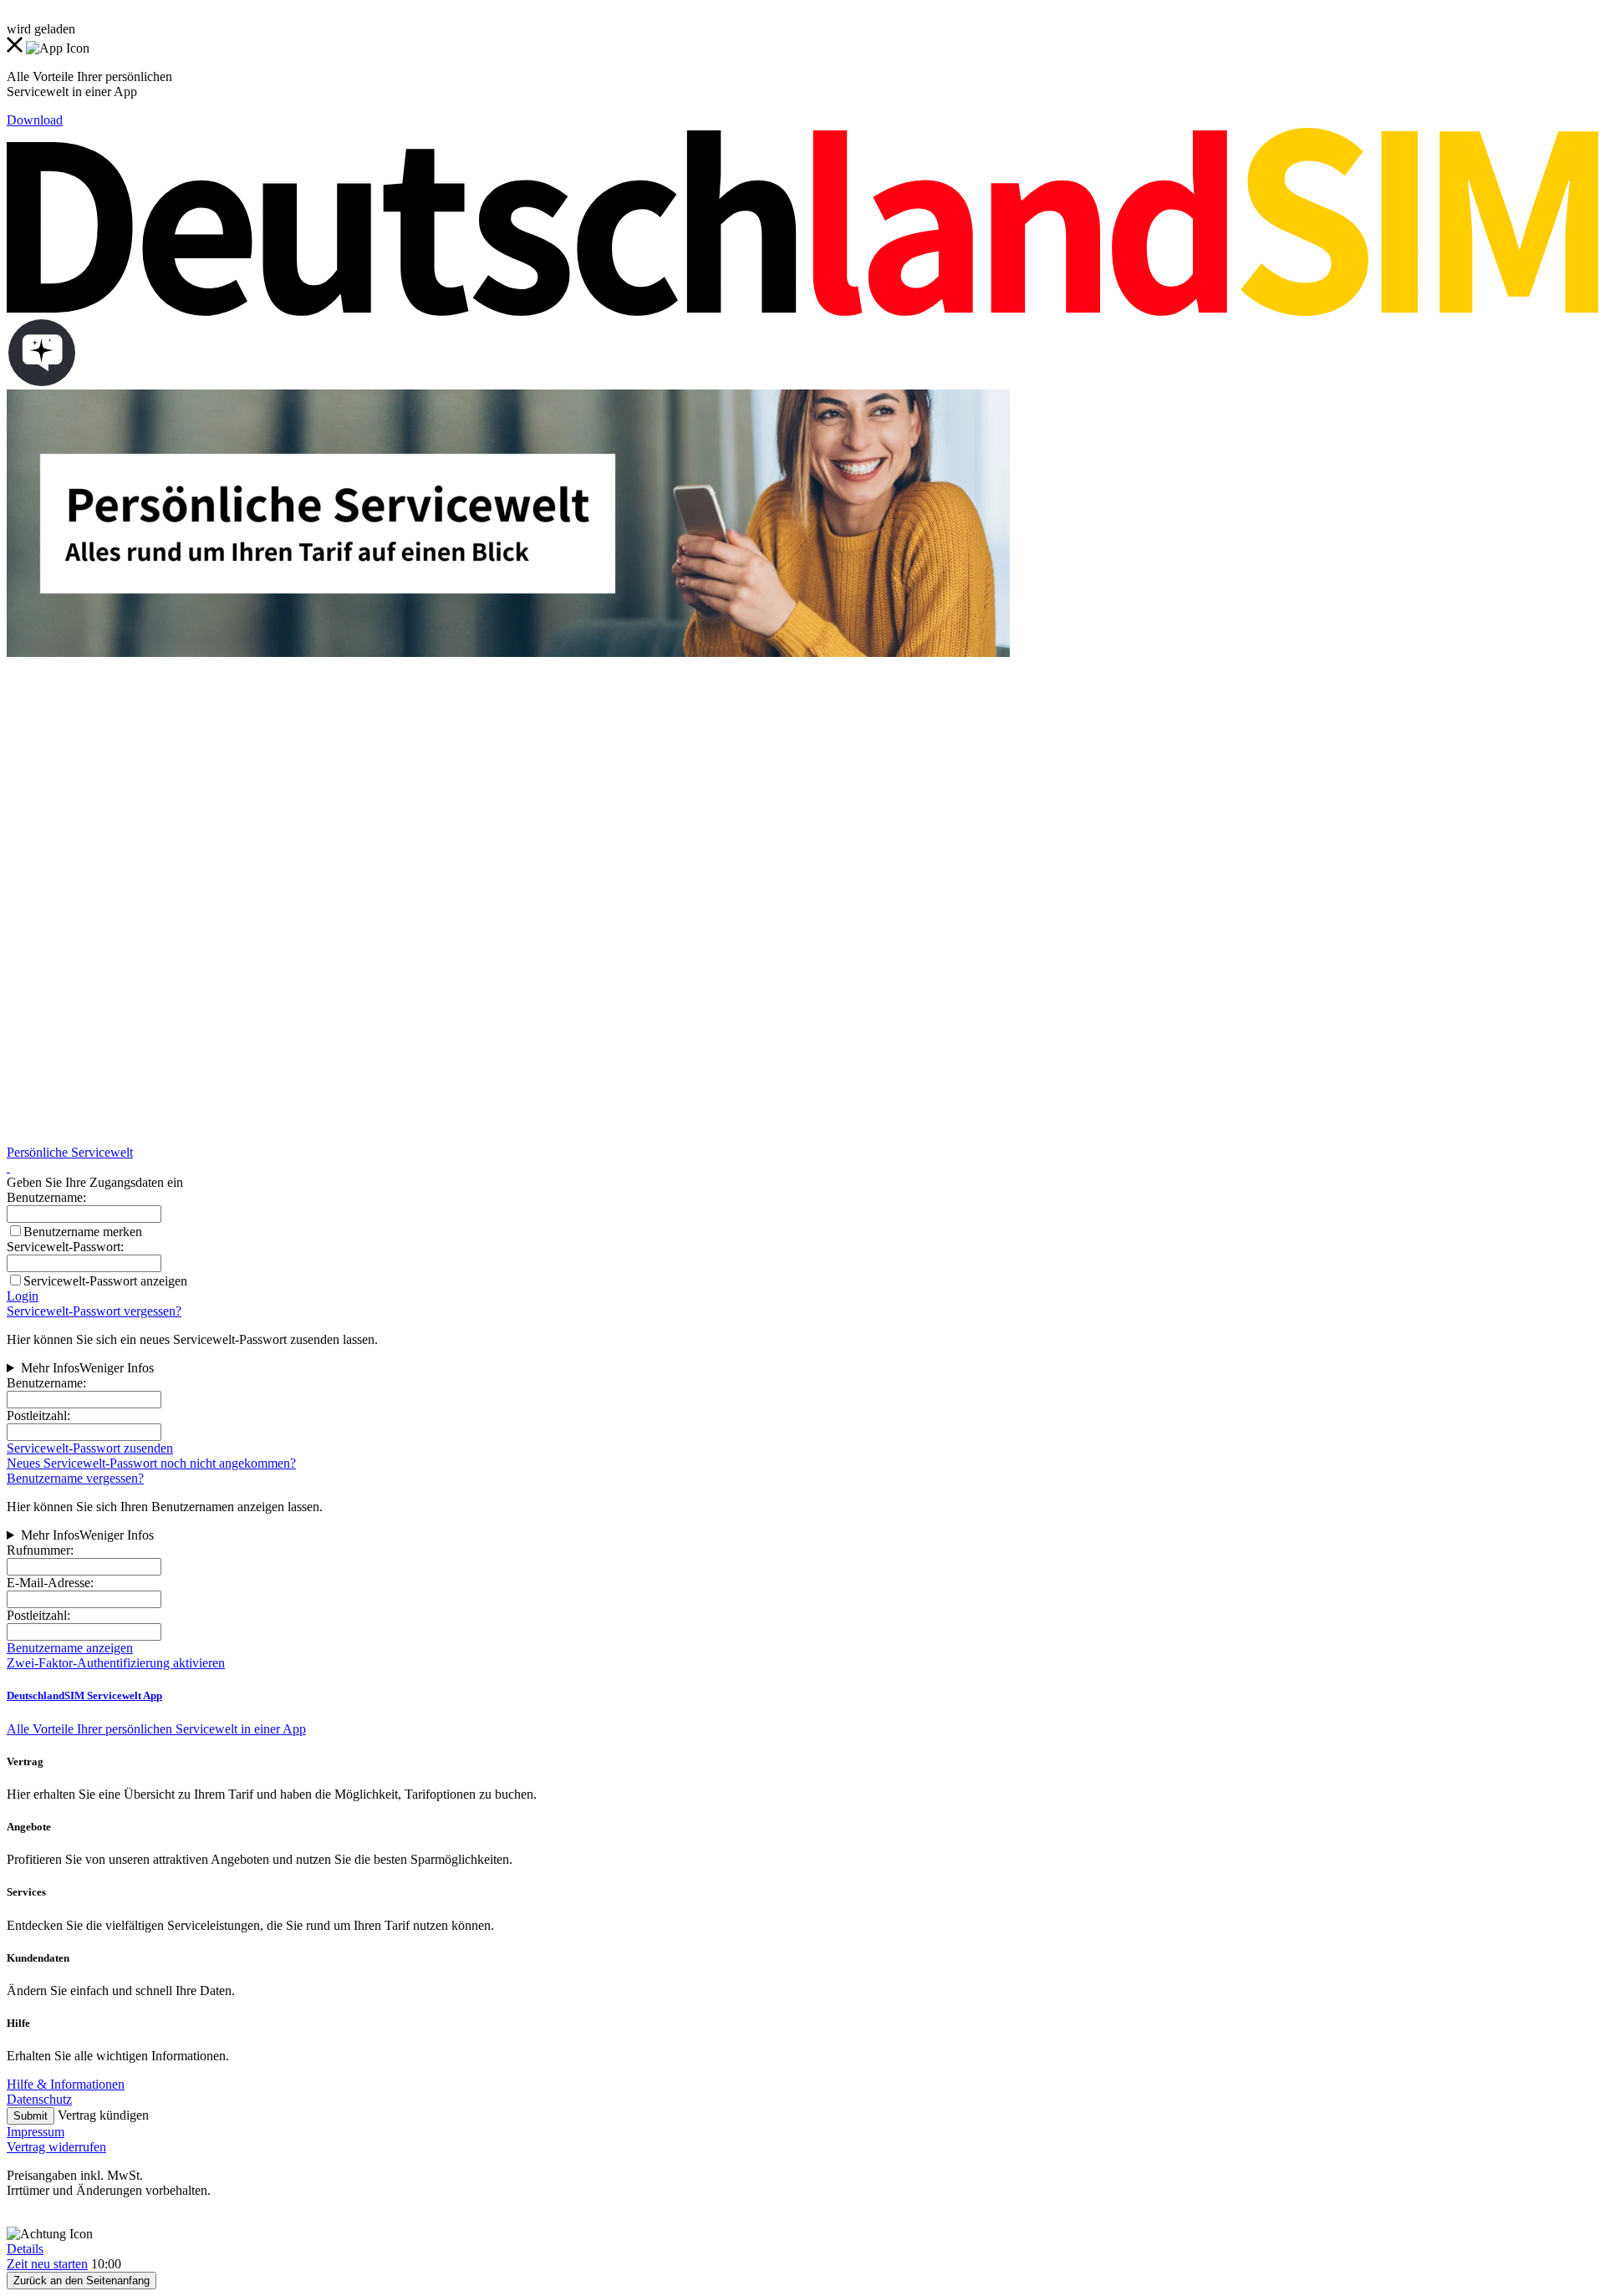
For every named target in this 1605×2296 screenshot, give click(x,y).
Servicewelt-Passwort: (65, 1247)
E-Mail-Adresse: (50, 1583)
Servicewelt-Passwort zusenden (90, 1448)
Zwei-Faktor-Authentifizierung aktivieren (116, 1663)
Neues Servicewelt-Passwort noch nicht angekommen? (151, 1463)
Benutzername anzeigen (70, 1648)
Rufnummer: (40, 1550)
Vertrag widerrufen (56, 2147)
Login (23, 1296)
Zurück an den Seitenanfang (82, 2281)
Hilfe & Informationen (66, 2084)
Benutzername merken (83, 1232)
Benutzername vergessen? (75, 1478)
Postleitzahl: (38, 1415)
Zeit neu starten (47, 2264)
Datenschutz (39, 2099)
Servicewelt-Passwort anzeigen (105, 1281)
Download (35, 120)
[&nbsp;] (8, 1167)
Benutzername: (46, 1383)
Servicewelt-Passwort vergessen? (94, 1311)
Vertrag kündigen (103, 2115)
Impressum (36, 2132)
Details (25, 2249)
